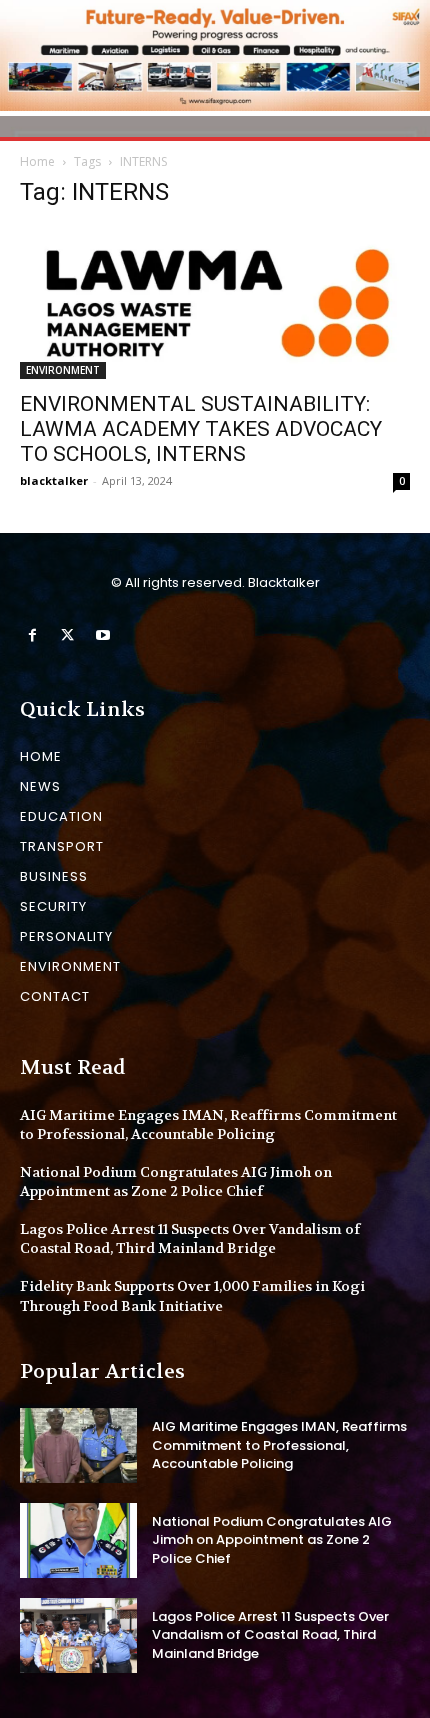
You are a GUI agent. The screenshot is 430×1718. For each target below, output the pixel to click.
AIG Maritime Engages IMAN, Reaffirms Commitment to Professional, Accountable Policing (208, 1125)
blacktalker (54, 480)
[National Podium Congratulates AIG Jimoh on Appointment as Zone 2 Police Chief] (78, 1540)
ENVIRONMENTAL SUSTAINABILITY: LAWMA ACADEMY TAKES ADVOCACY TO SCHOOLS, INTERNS (201, 429)
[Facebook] (32, 635)
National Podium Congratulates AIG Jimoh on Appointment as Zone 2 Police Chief (176, 1182)
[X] (67, 635)
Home (37, 161)
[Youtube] (102, 635)
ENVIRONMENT (63, 370)
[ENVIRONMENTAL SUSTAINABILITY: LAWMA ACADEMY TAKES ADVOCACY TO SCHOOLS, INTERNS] (215, 303)
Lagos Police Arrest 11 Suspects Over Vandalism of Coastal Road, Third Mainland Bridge (190, 1239)
